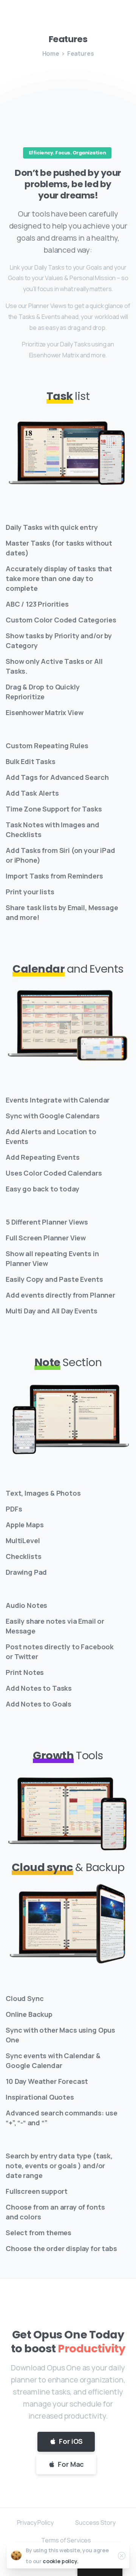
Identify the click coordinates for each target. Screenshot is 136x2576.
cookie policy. (61, 2561)
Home (51, 53)
